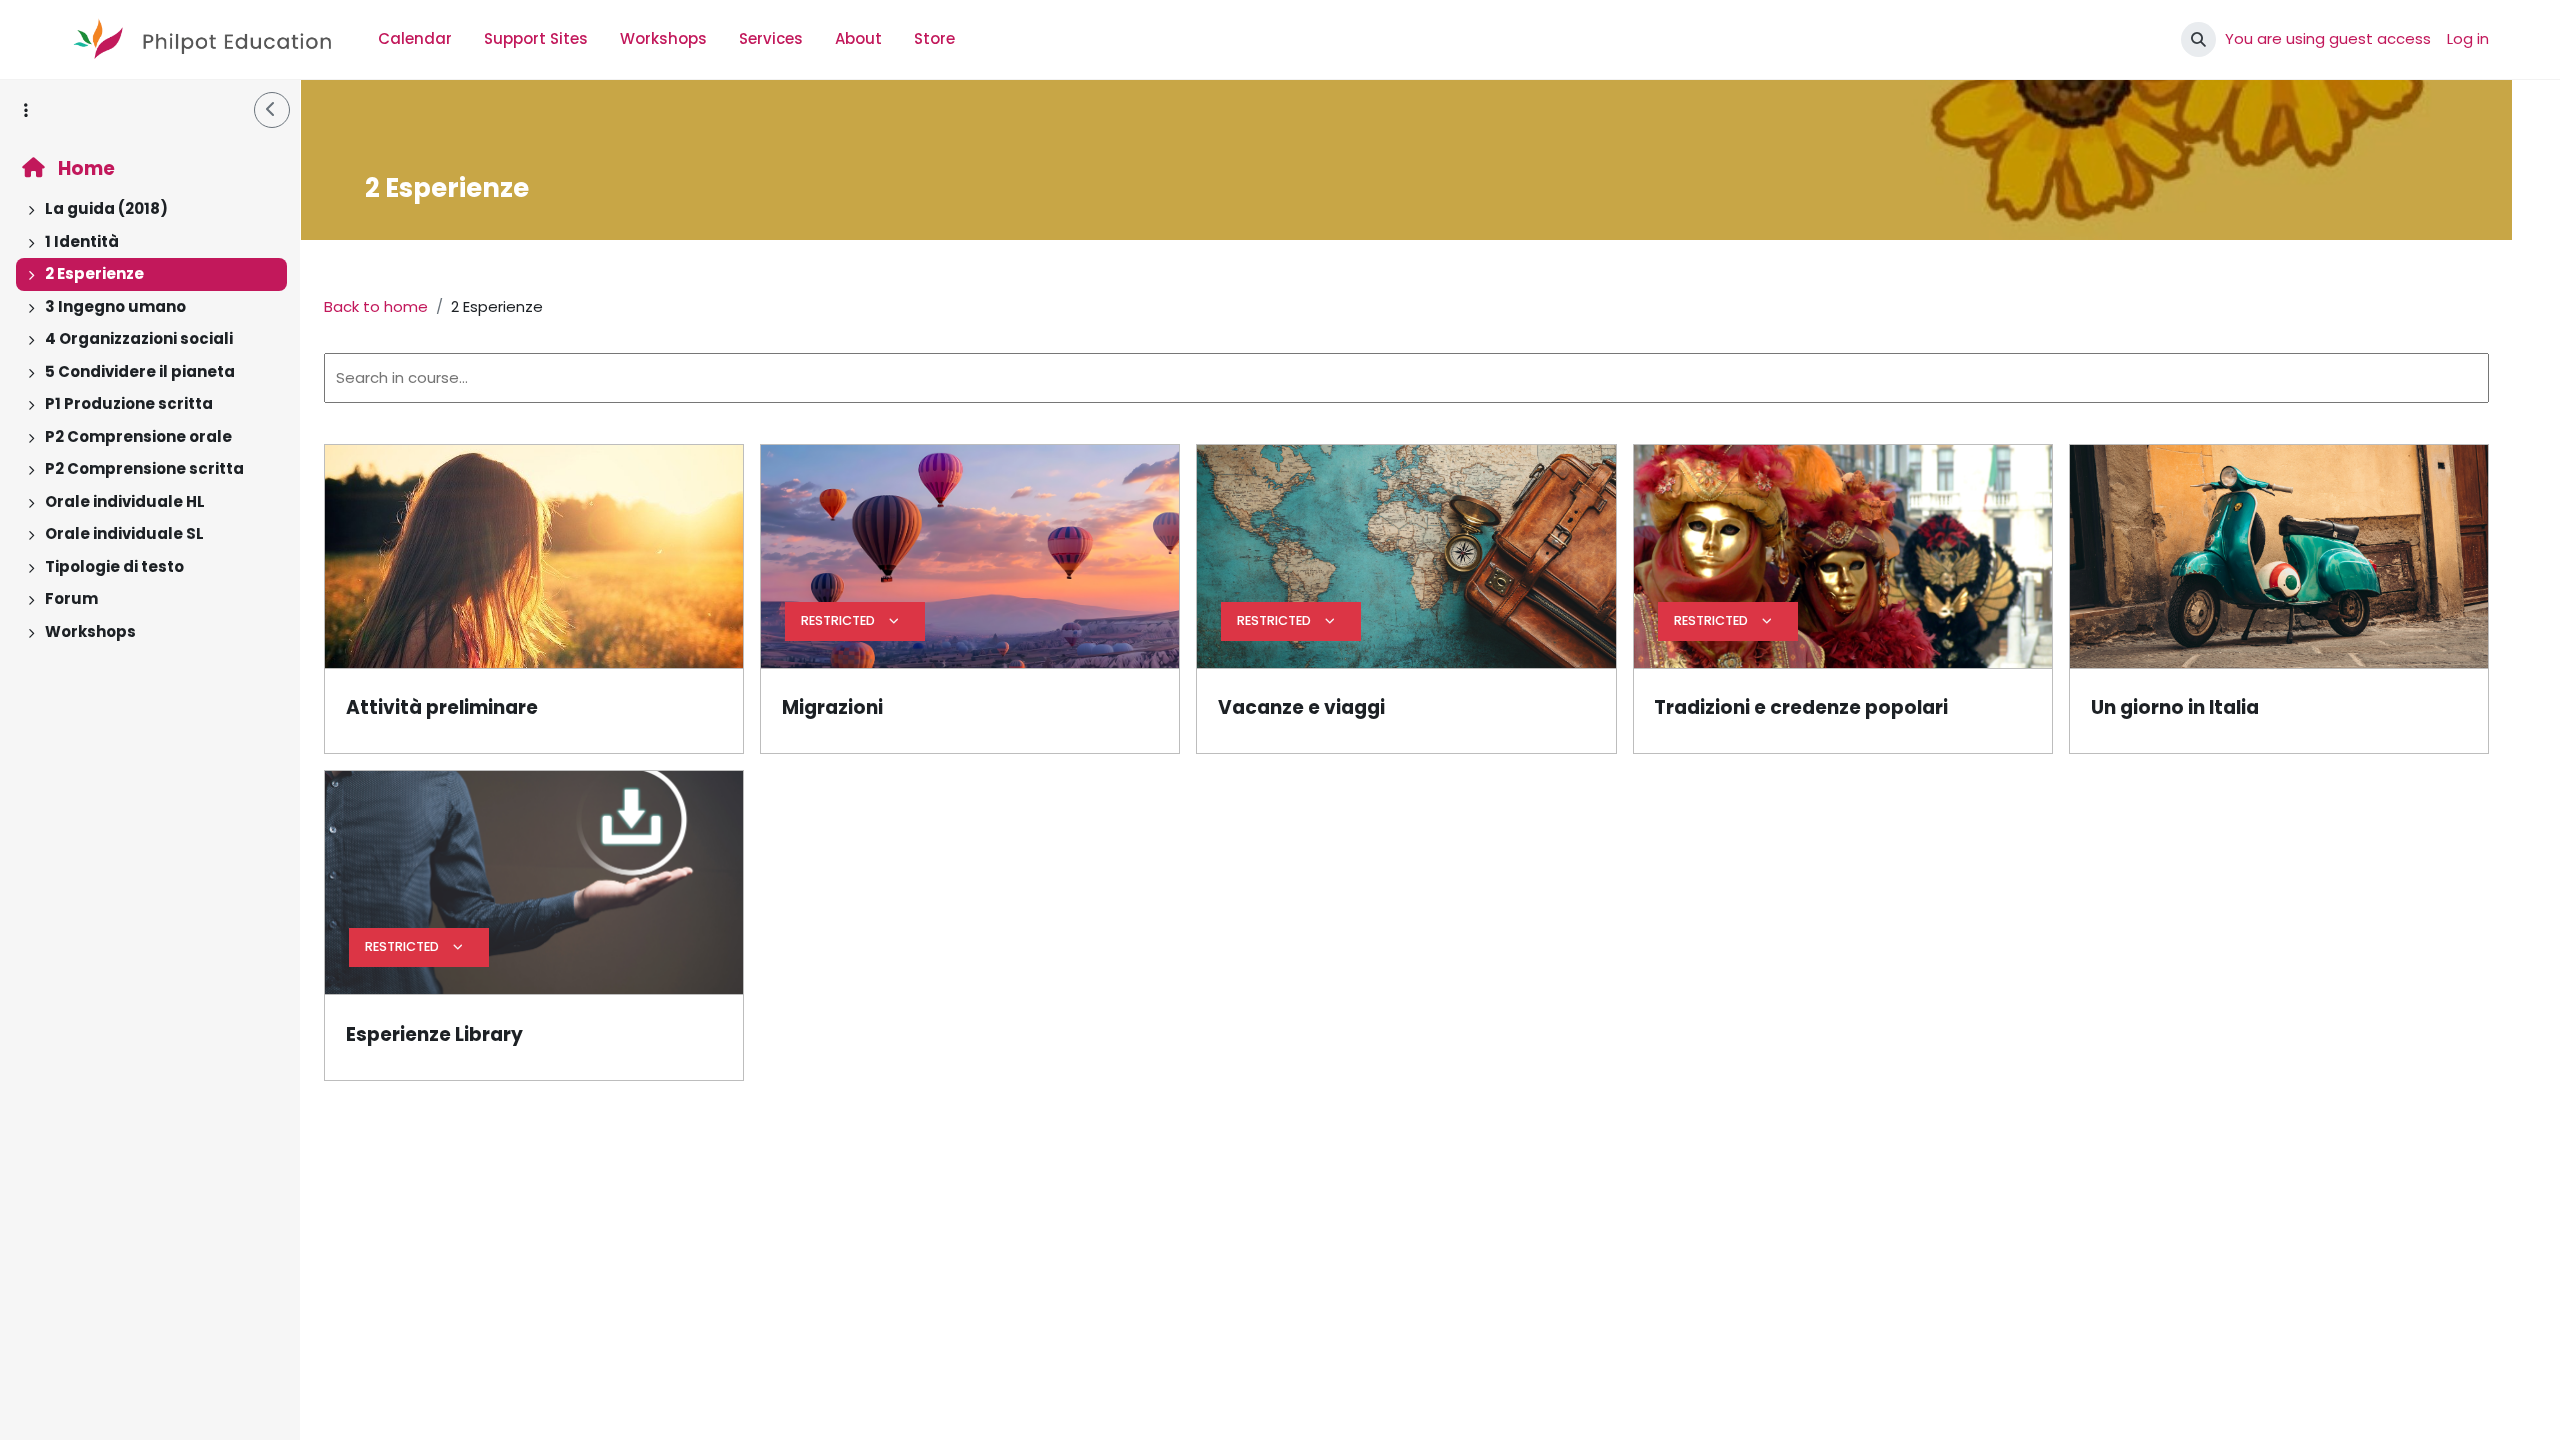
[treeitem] (150, 209)
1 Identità (82, 241)
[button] (2198, 39)
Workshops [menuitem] (663, 38)
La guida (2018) (106, 208)
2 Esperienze (94, 273)
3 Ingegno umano (115, 306)
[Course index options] (26, 110)
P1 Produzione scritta (129, 403)
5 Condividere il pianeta (140, 371)
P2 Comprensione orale (138, 436)
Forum (71, 598)
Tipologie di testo (114, 566)
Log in (2468, 38)
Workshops (90, 631)
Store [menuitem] (934, 38)
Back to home (376, 306)
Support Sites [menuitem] (536, 38)
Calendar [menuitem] (415, 38)
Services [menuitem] (771, 38)
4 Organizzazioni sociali (139, 338)
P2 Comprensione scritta (144, 468)
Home (84, 168)
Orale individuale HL (125, 501)
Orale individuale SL (124, 533)
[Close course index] (272, 110)
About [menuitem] (858, 38)
